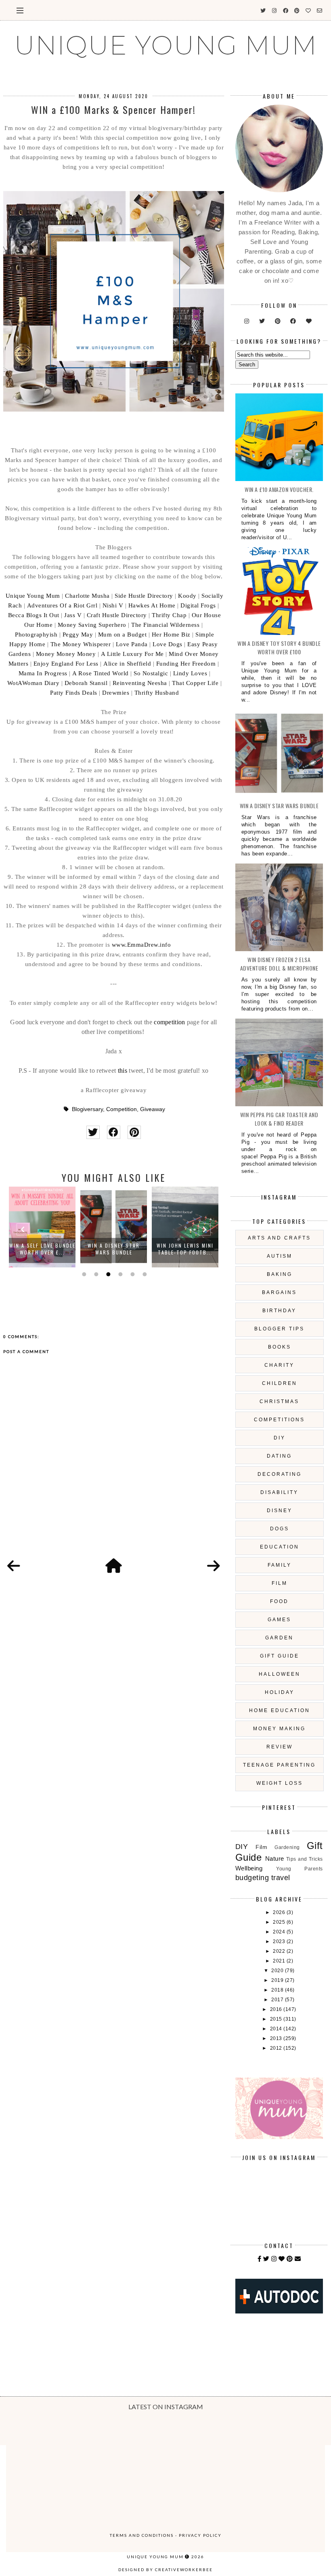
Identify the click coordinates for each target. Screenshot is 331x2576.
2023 (280, 1941)
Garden (279, 1638)
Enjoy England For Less (66, 664)
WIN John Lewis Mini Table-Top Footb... (185, 1249)
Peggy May (78, 635)
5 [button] (132, 1274)
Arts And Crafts (279, 1238)
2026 (280, 1912)
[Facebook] (260, 2259)
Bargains (279, 1292)
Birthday (279, 1311)
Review (280, 1747)
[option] (42, 1227)
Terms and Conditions (142, 2535)
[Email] (298, 2259)
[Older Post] (214, 1566)
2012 (277, 2048)
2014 (277, 2029)
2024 (280, 1932)
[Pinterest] (290, 2259)
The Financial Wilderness (165, 625)
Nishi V (113, 605)
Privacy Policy (200, 2535)
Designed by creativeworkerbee (165, 2570)
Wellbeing (249, 1868)
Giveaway (153, 1109)
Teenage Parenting (279, 1765)
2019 (278, 1980)
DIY (280, 1438)
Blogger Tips (279, 1329)
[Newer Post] (14, 1566)
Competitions (279, 1420)
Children (280, 1383)
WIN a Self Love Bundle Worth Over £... (42, 1249)
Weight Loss (280, 1783)
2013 (277, 2038)
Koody (187, 596)
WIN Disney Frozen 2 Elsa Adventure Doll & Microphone (279, 964)
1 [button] (83, 1274)
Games (279, 1620)
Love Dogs (168, 644)
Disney (280, 1511)
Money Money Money (66, 654)
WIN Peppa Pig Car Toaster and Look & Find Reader (279, 1119)
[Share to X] (93, 1132)
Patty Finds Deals (74, 693)
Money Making (279, 1729)
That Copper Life (195, 683)
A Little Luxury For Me (132, 654)
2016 (277, 2009)
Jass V (73, 615)
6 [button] (144, 1274)
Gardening (287, 1847)
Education (280, 1547)
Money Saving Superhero (92, 625)
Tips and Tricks (305, 1859)
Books (280, 1347)
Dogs (280, 1529)
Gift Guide (280, 1656)
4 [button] (119, 1274)
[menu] (20, 10)
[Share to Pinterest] (134, 1132)
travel (281, 1878)
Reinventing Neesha (140, 683)
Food (279, 1601)
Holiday (280, 1692)
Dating (279, 1456)
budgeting (252, 1878)
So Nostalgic (151, 673)
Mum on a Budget (123, 635)
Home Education (280, 1710)
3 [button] (107, 1274)
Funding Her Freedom (186, 664)
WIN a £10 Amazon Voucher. (279, 489)
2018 (278, 1990)
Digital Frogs (198, 605)
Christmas (279, 1401)
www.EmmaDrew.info (141, 945)
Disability (279, 1492)
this (123, 1071)
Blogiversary (87, 1109)
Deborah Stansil (86, 683)
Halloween (280, 1674)
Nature (275, 1858)
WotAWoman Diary (34, 683)
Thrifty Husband (157, 693)
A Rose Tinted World (101, 673)
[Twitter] (266, 2259)
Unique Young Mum (33, 596)
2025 (280, 1922)
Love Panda (132, 644)
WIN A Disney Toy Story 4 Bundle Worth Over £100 (279, 647)
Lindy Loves (190, 673)
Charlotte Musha (87, 596)
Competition (122, 1109)
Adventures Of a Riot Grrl (62, 605)
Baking (280, 1274)
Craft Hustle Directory (117, 615)
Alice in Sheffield (127, 664)
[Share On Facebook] (114, 1132)
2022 (280, 1951)
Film (280, 1583)
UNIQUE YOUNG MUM (166, 45)
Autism (280, 1256)
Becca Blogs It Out (34, 615)
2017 (278, 2000)
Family (280, 1565)
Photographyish (36, 635)
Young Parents (300, 1869)
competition (169, 1022)
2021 (280, 1961)
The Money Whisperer (81, 644)
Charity (279, 1365)
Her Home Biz (171, 635)
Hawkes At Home (152, 605)
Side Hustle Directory (144, 596)
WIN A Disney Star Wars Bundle (114, 1249)
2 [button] (95, 1274)
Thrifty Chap (169, 615)
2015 (277, 2019)
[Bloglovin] (282, 2259)
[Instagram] (274, 2259)
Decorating (280, 1474)
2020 (278, 1971)
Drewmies (116, 693)
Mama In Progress (43, 673)
